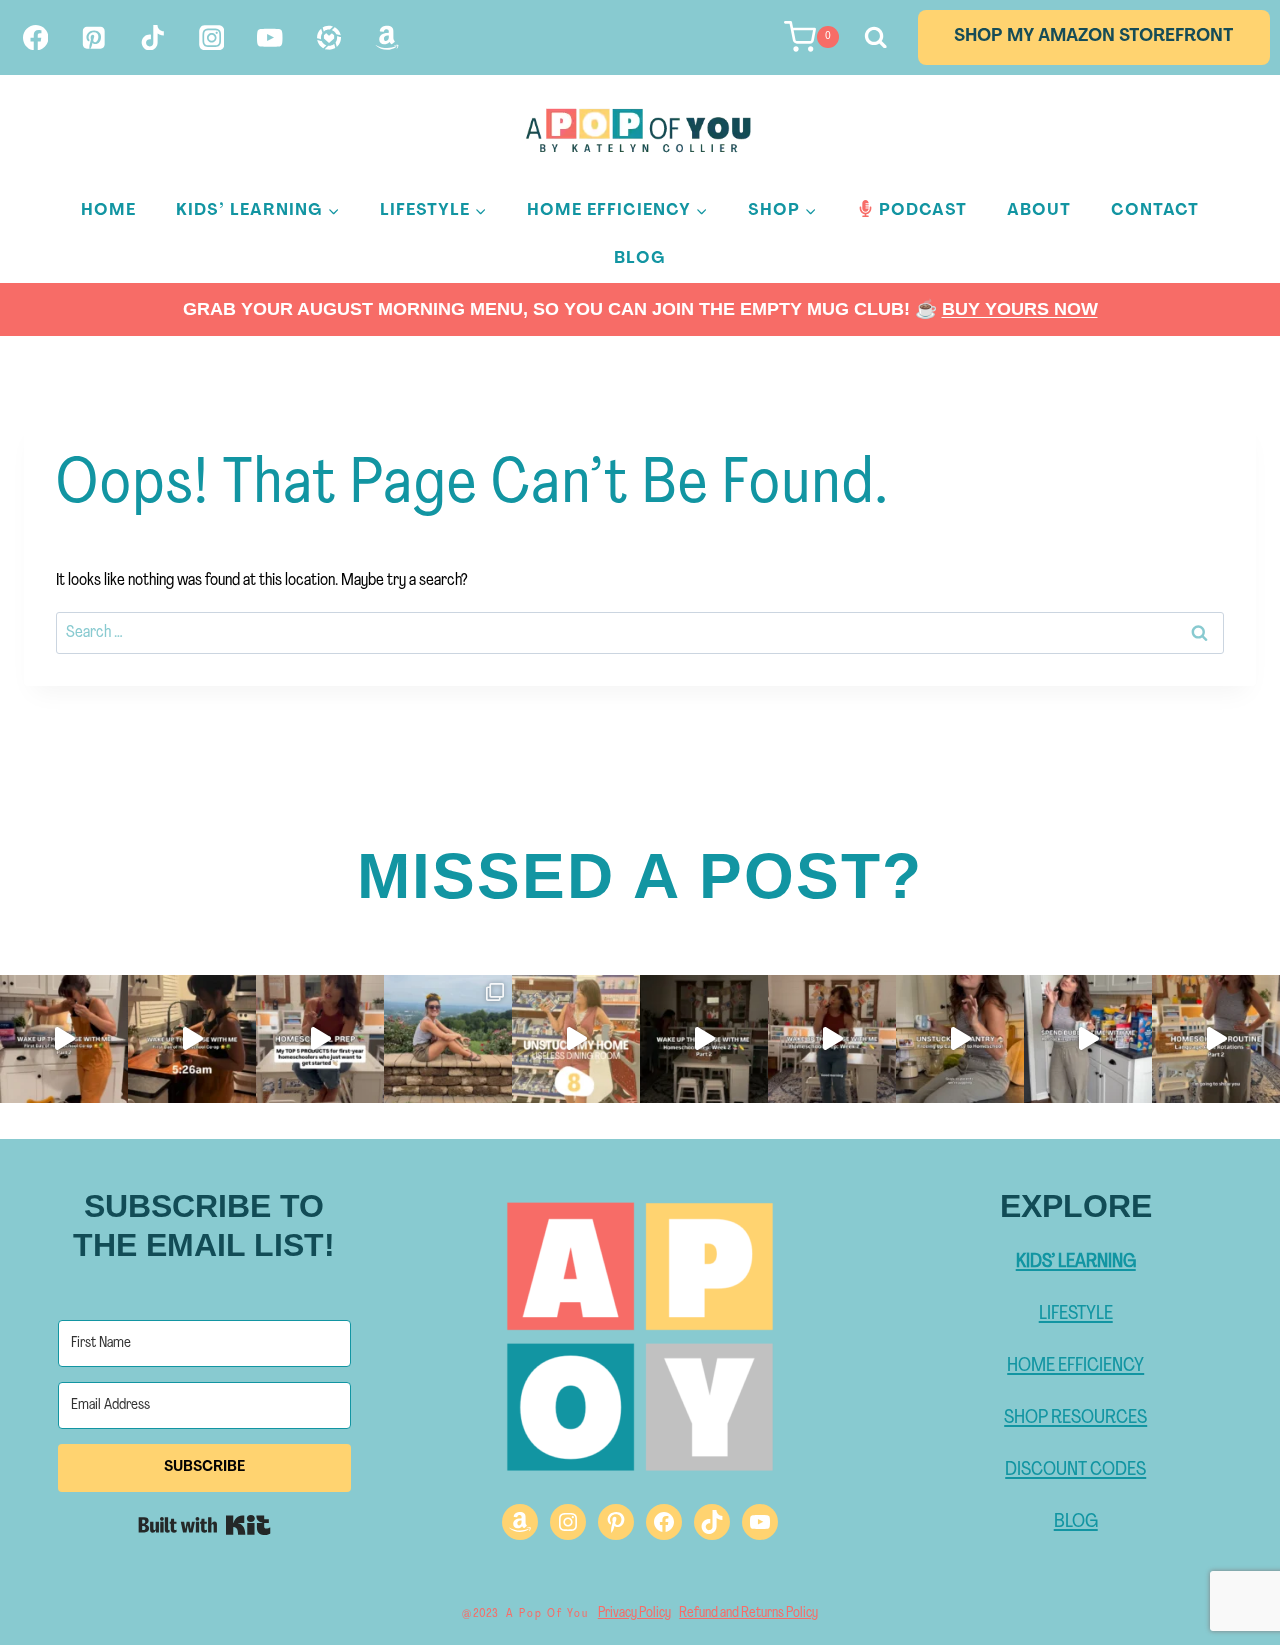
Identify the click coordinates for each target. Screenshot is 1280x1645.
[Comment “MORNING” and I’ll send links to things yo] (704, 1039)
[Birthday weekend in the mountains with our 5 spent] (448, 1039)
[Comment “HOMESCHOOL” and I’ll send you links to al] (64, 1039)
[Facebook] (35, 37)
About (1039, 210)
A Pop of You (547, 1614)
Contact (1155, 210)
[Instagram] (211, 37)
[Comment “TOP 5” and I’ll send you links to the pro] (320, 1039)
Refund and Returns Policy (748, 1613)
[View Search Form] (873, 37)
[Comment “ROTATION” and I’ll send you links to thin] (1216, 1039)
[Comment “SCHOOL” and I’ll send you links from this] (832, 1039)
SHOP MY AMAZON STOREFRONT (1094, 37)
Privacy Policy (634, 1613)
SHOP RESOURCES (1075, 1418)
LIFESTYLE (1076, 1314)
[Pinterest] (94, 37)
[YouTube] (270, 37)
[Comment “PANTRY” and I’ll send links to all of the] (1088, 1039)
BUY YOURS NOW (1020, 309)
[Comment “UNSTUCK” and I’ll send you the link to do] (960, 1039)
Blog (640, 258)
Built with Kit (204, 1525)
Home (108, 210)
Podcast (923, 210)
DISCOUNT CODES (1075, 1470)
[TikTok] (152, 37)
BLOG (1076, 1522)
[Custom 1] (328, 37)
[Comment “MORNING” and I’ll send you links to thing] (192, 1039)
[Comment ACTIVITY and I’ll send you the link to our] (576, 1039)
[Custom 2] (387, 37)
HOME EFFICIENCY (1075, 1366)
